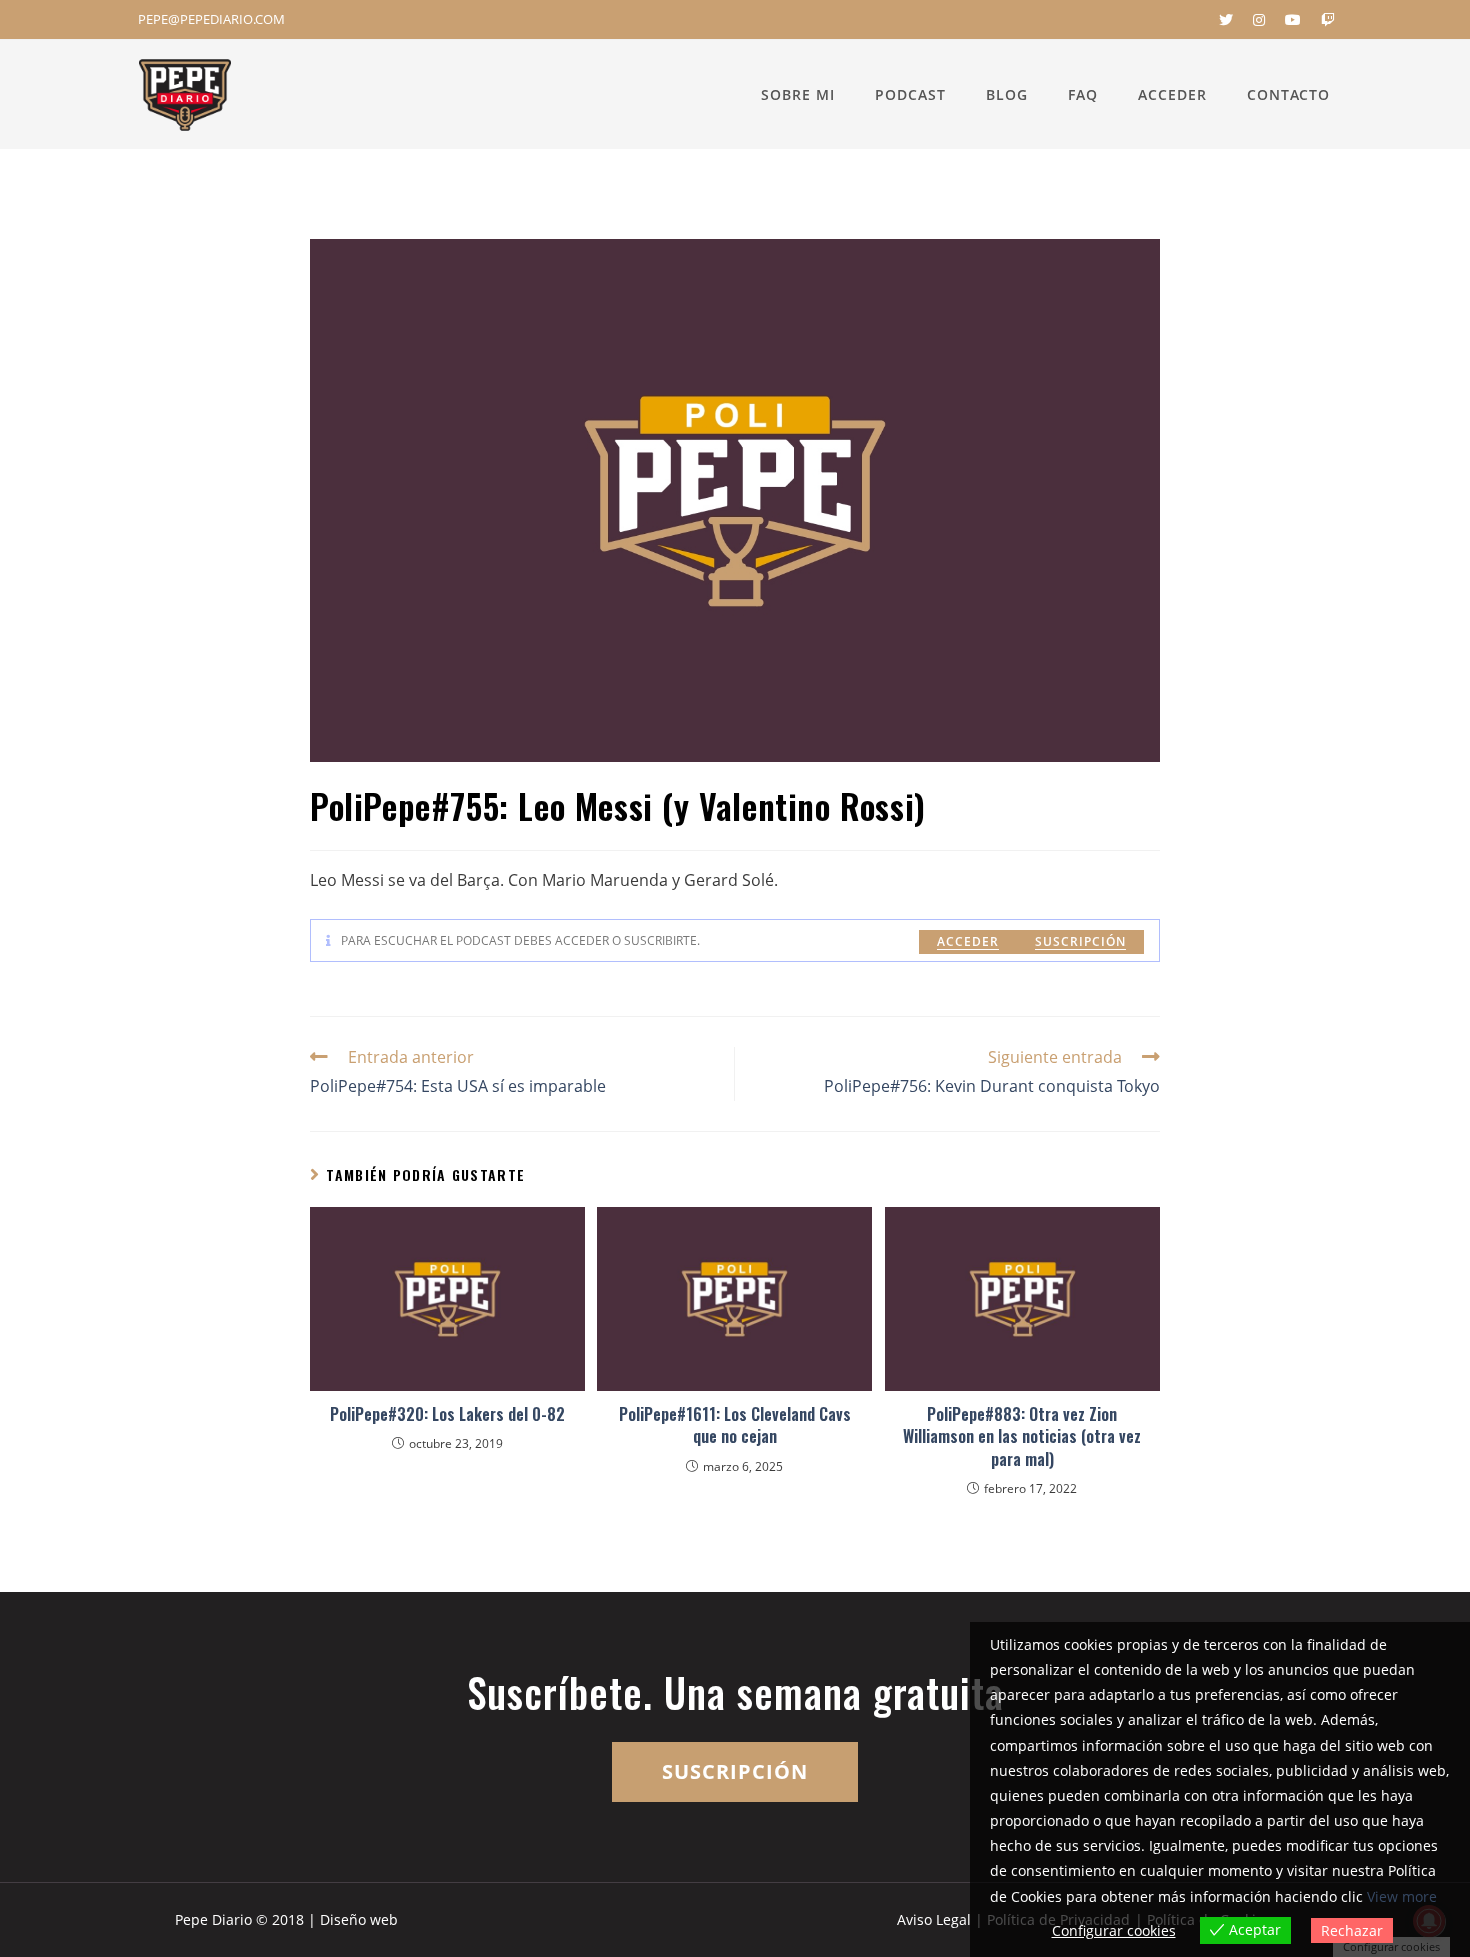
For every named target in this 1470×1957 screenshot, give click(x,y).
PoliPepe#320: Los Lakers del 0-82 (447, 1414)
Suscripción (1080, 941)
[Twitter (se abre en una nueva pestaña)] (1226, 20)
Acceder (968, 941)
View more (1402, 1896)
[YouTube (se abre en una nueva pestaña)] (1293, 20)
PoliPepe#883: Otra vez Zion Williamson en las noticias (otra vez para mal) (1022, 1436)
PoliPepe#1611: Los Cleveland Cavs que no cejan (735, 1425)
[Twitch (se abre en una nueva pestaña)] (1323, 20)
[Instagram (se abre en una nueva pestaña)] (1259, 20)
